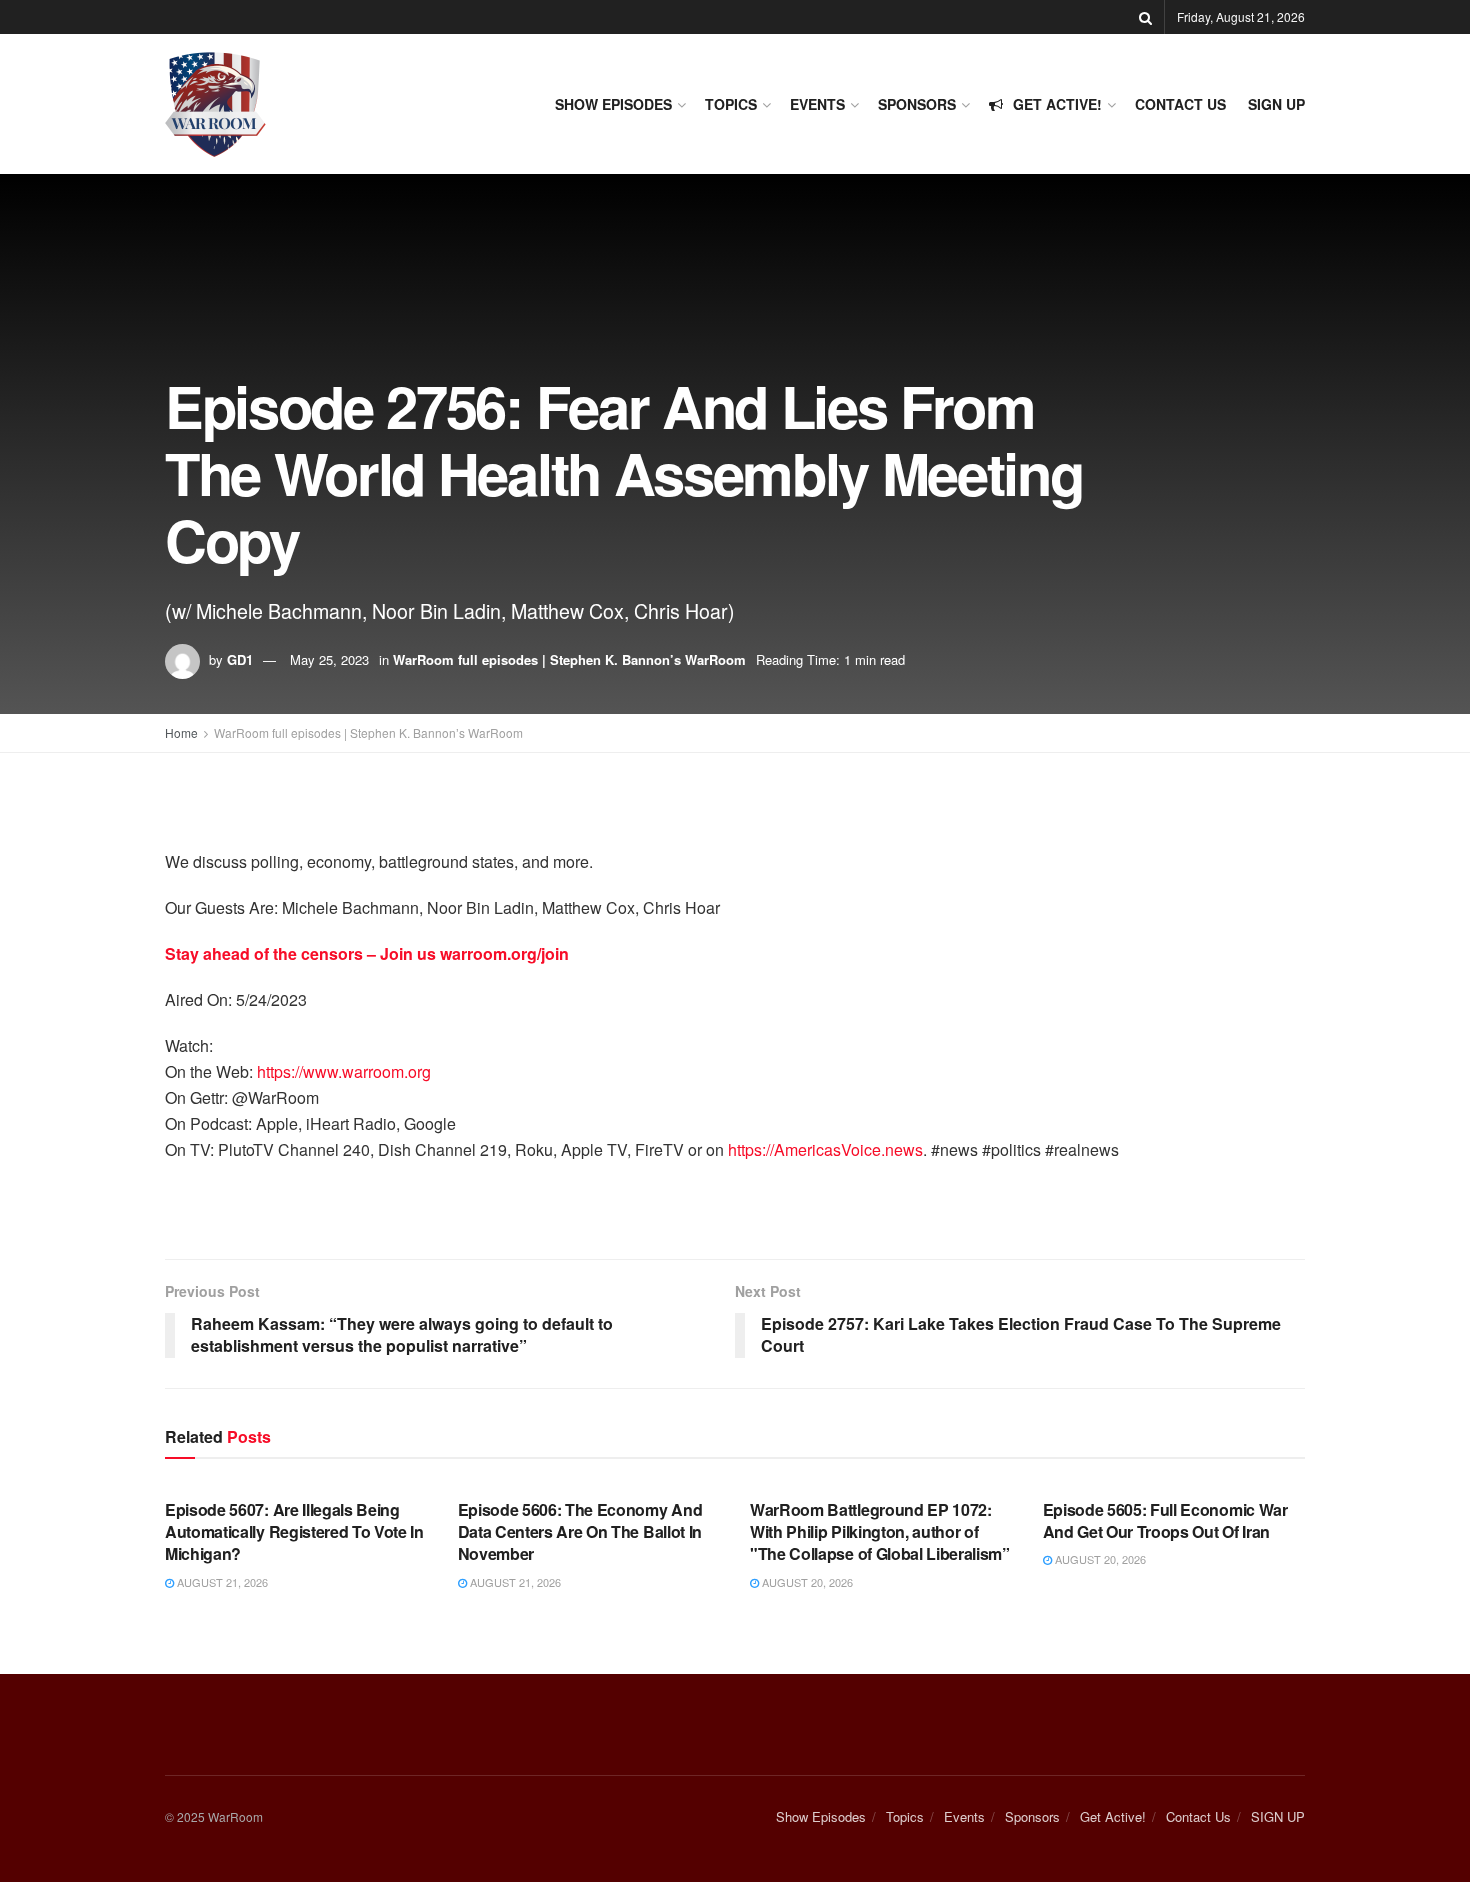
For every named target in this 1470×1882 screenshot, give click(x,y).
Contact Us (1180, 104)
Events (817, 104)
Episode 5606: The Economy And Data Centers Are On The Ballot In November (580, 1532)
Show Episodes (613, 104)
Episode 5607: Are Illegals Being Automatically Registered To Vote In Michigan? (294, 1532)
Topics (731, 104)
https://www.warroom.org (344, 1071)
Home (181, 732)
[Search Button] (1145, 17)
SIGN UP (1276, 104)
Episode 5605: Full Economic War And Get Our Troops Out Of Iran (1165, 1520)
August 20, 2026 (806, 1582)
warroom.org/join (504, 953)
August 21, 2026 (221, 1582)
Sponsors (917, 104)
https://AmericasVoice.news (825, 1149)
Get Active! (1057, 104)
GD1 (240, 659)
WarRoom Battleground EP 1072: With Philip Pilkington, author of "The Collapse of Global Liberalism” (880, 1532)
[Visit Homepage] (215, 104)
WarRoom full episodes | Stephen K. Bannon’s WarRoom (569, 659)
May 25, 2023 (329, 659)
